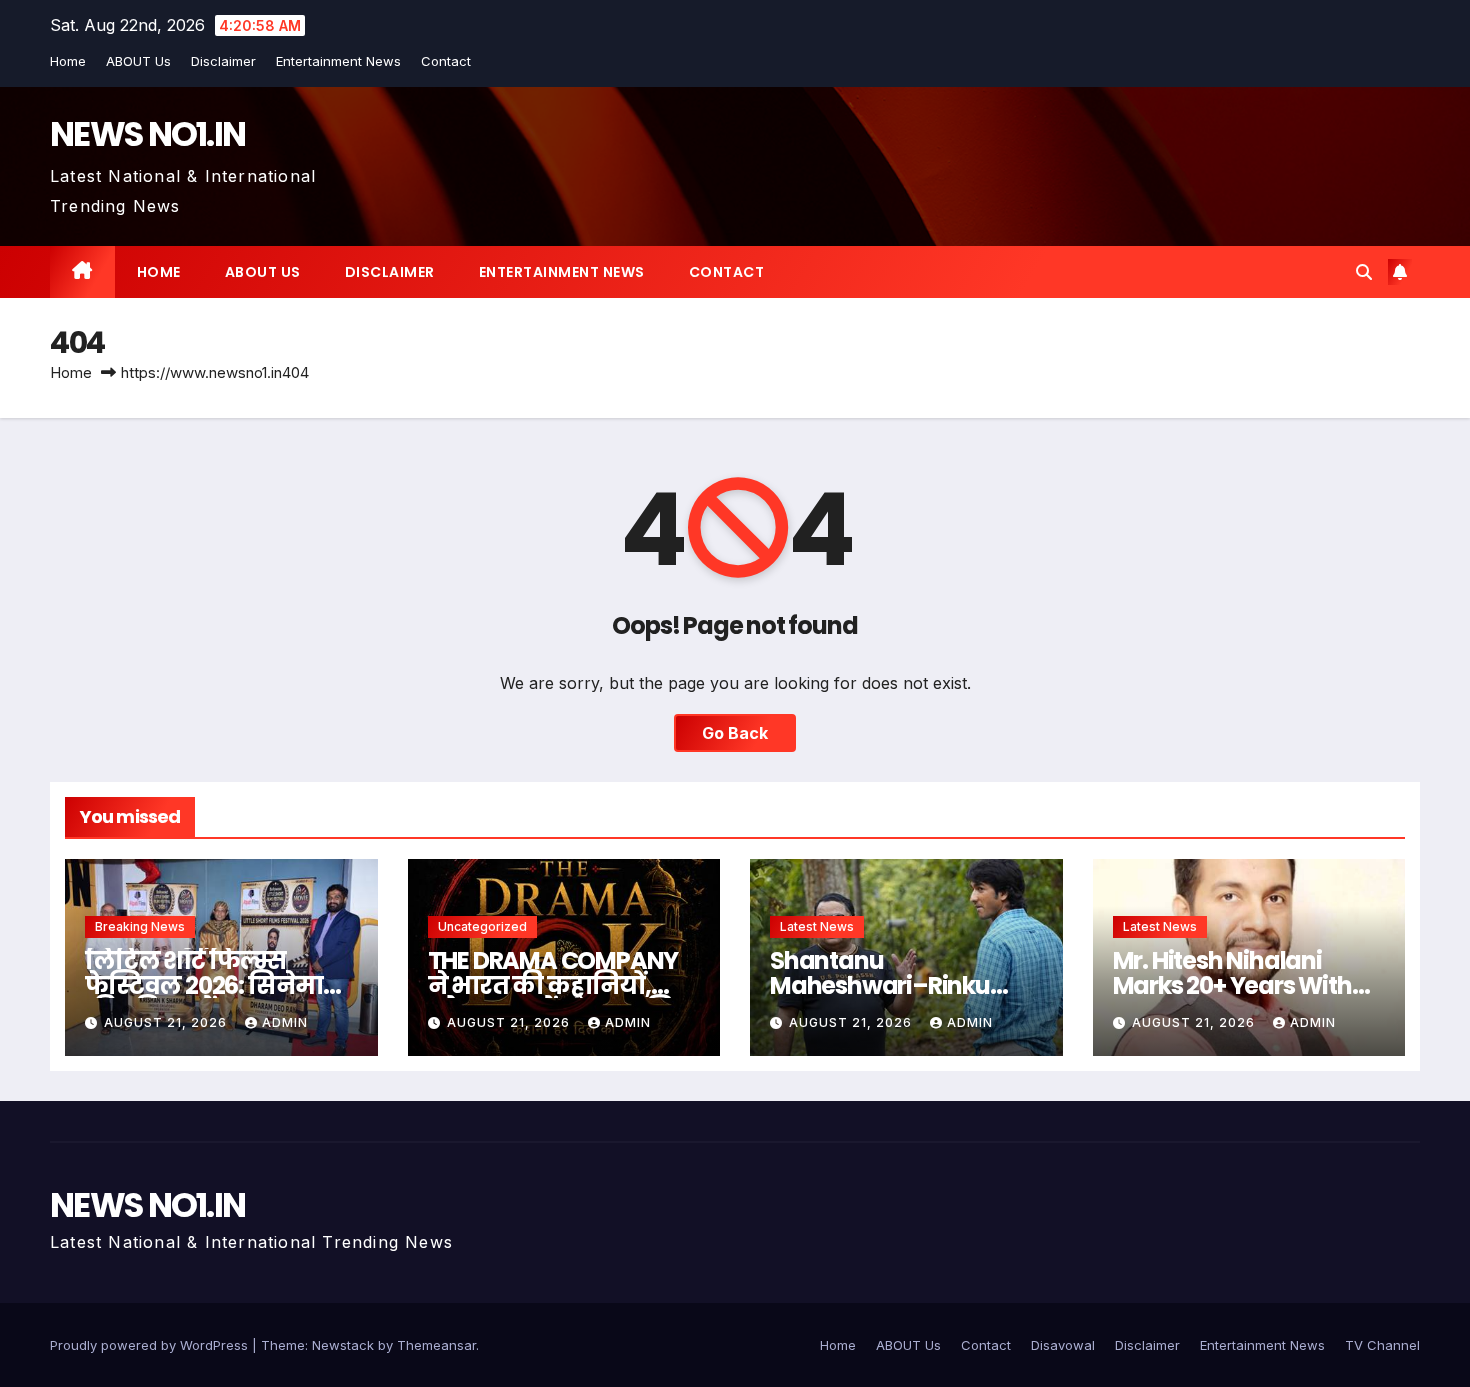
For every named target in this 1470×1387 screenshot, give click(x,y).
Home (68, 61)
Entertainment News (338, 61)
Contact (446, 61)
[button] (1364, 272)
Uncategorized (482, 926)
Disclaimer (223, 61)
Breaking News (140, 926)
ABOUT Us (138, 61)
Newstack (343, 1345)
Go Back (735, 733)
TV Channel (1382, 1345)
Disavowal (1063, 1345)
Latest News (817, 926)
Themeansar (436, 1345)
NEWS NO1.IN (147, 134)
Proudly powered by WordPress (151, 1345)
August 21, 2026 (167, 1022)
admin (285, 1022)
